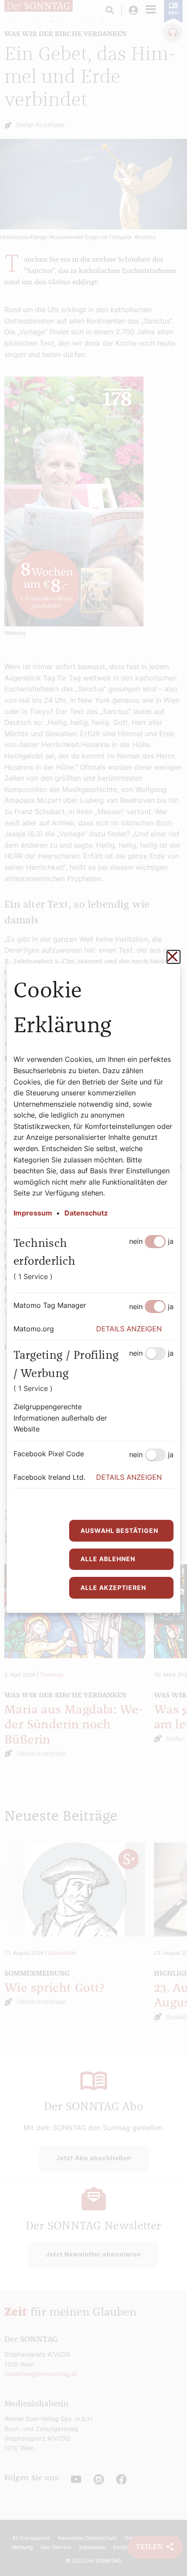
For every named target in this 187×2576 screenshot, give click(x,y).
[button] (135, 1329)
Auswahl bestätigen (119, 1530)
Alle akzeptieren (113, 1588)
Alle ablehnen (108, 1559)
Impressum (33, 1213)
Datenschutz (86, 1213)
